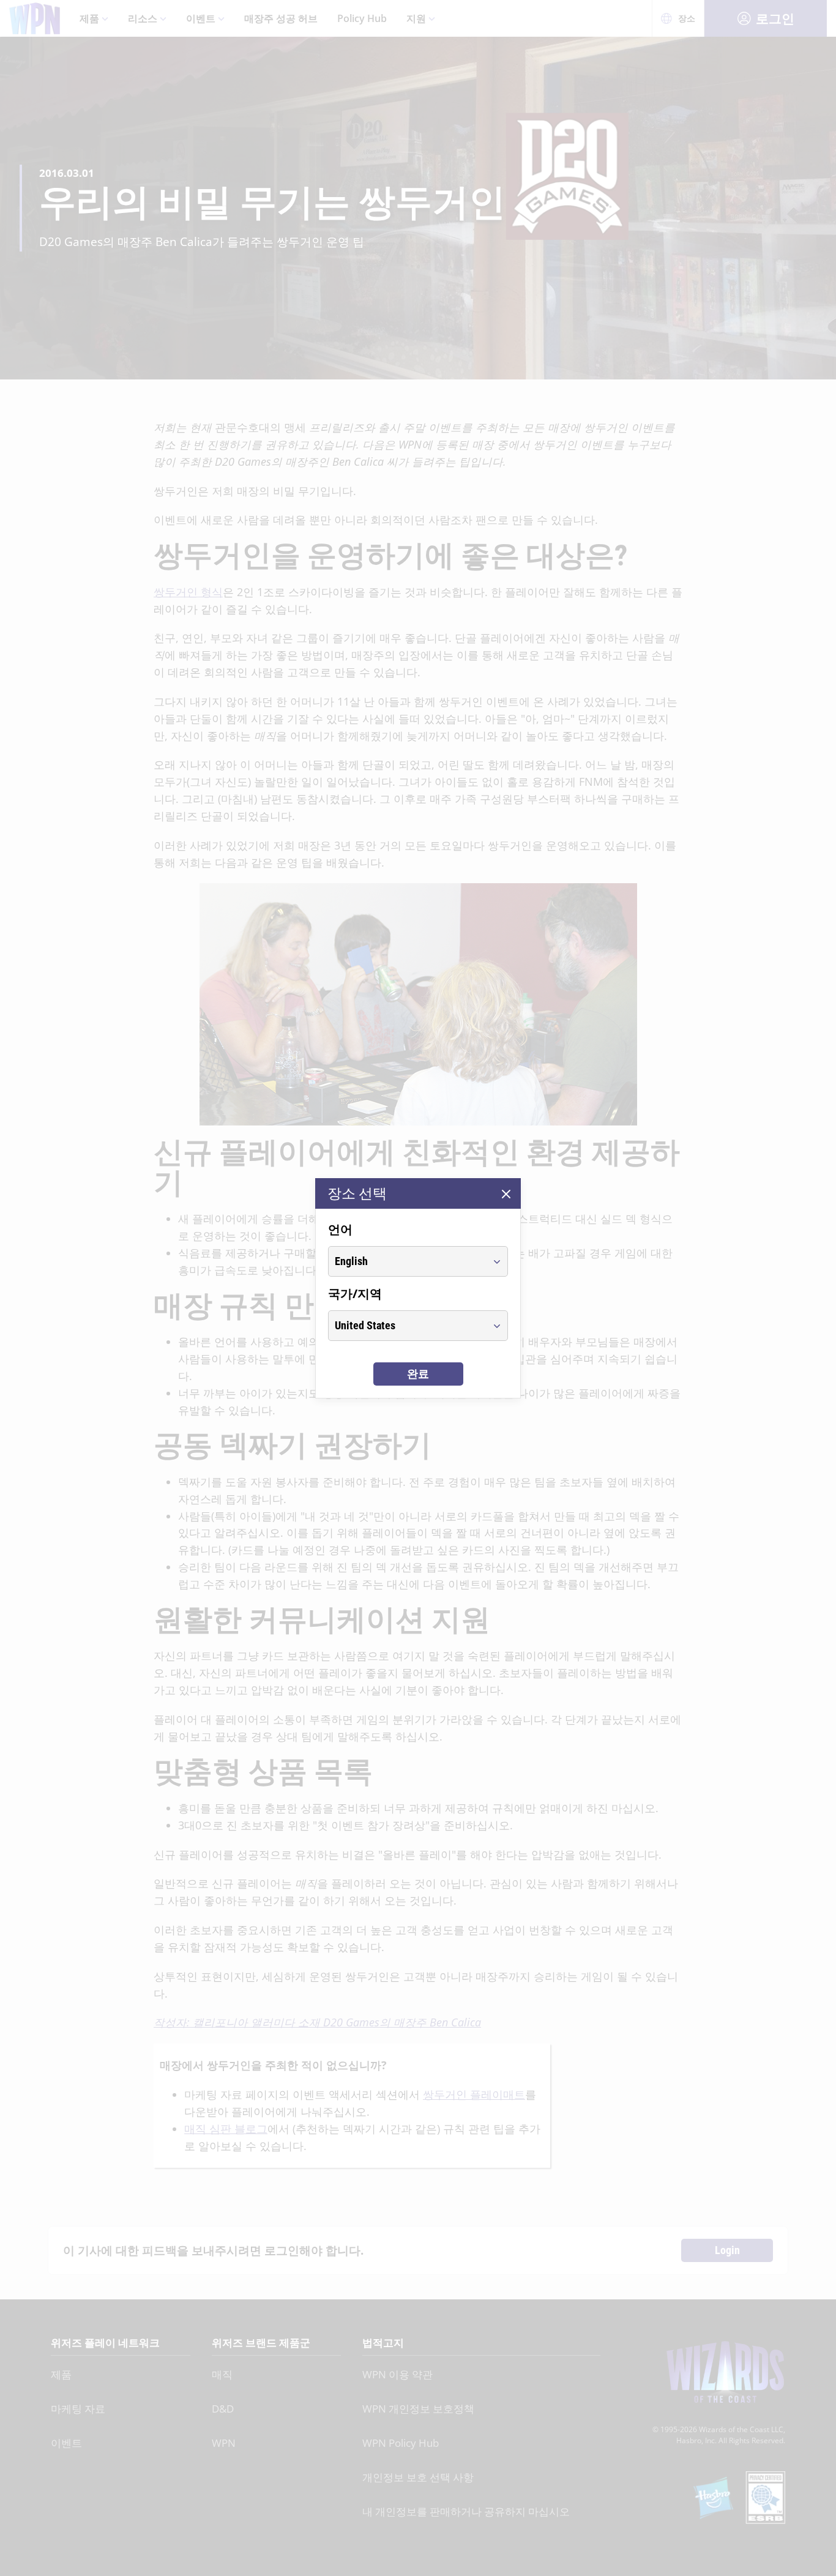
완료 (418, 1374)
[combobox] (407, 1261)
